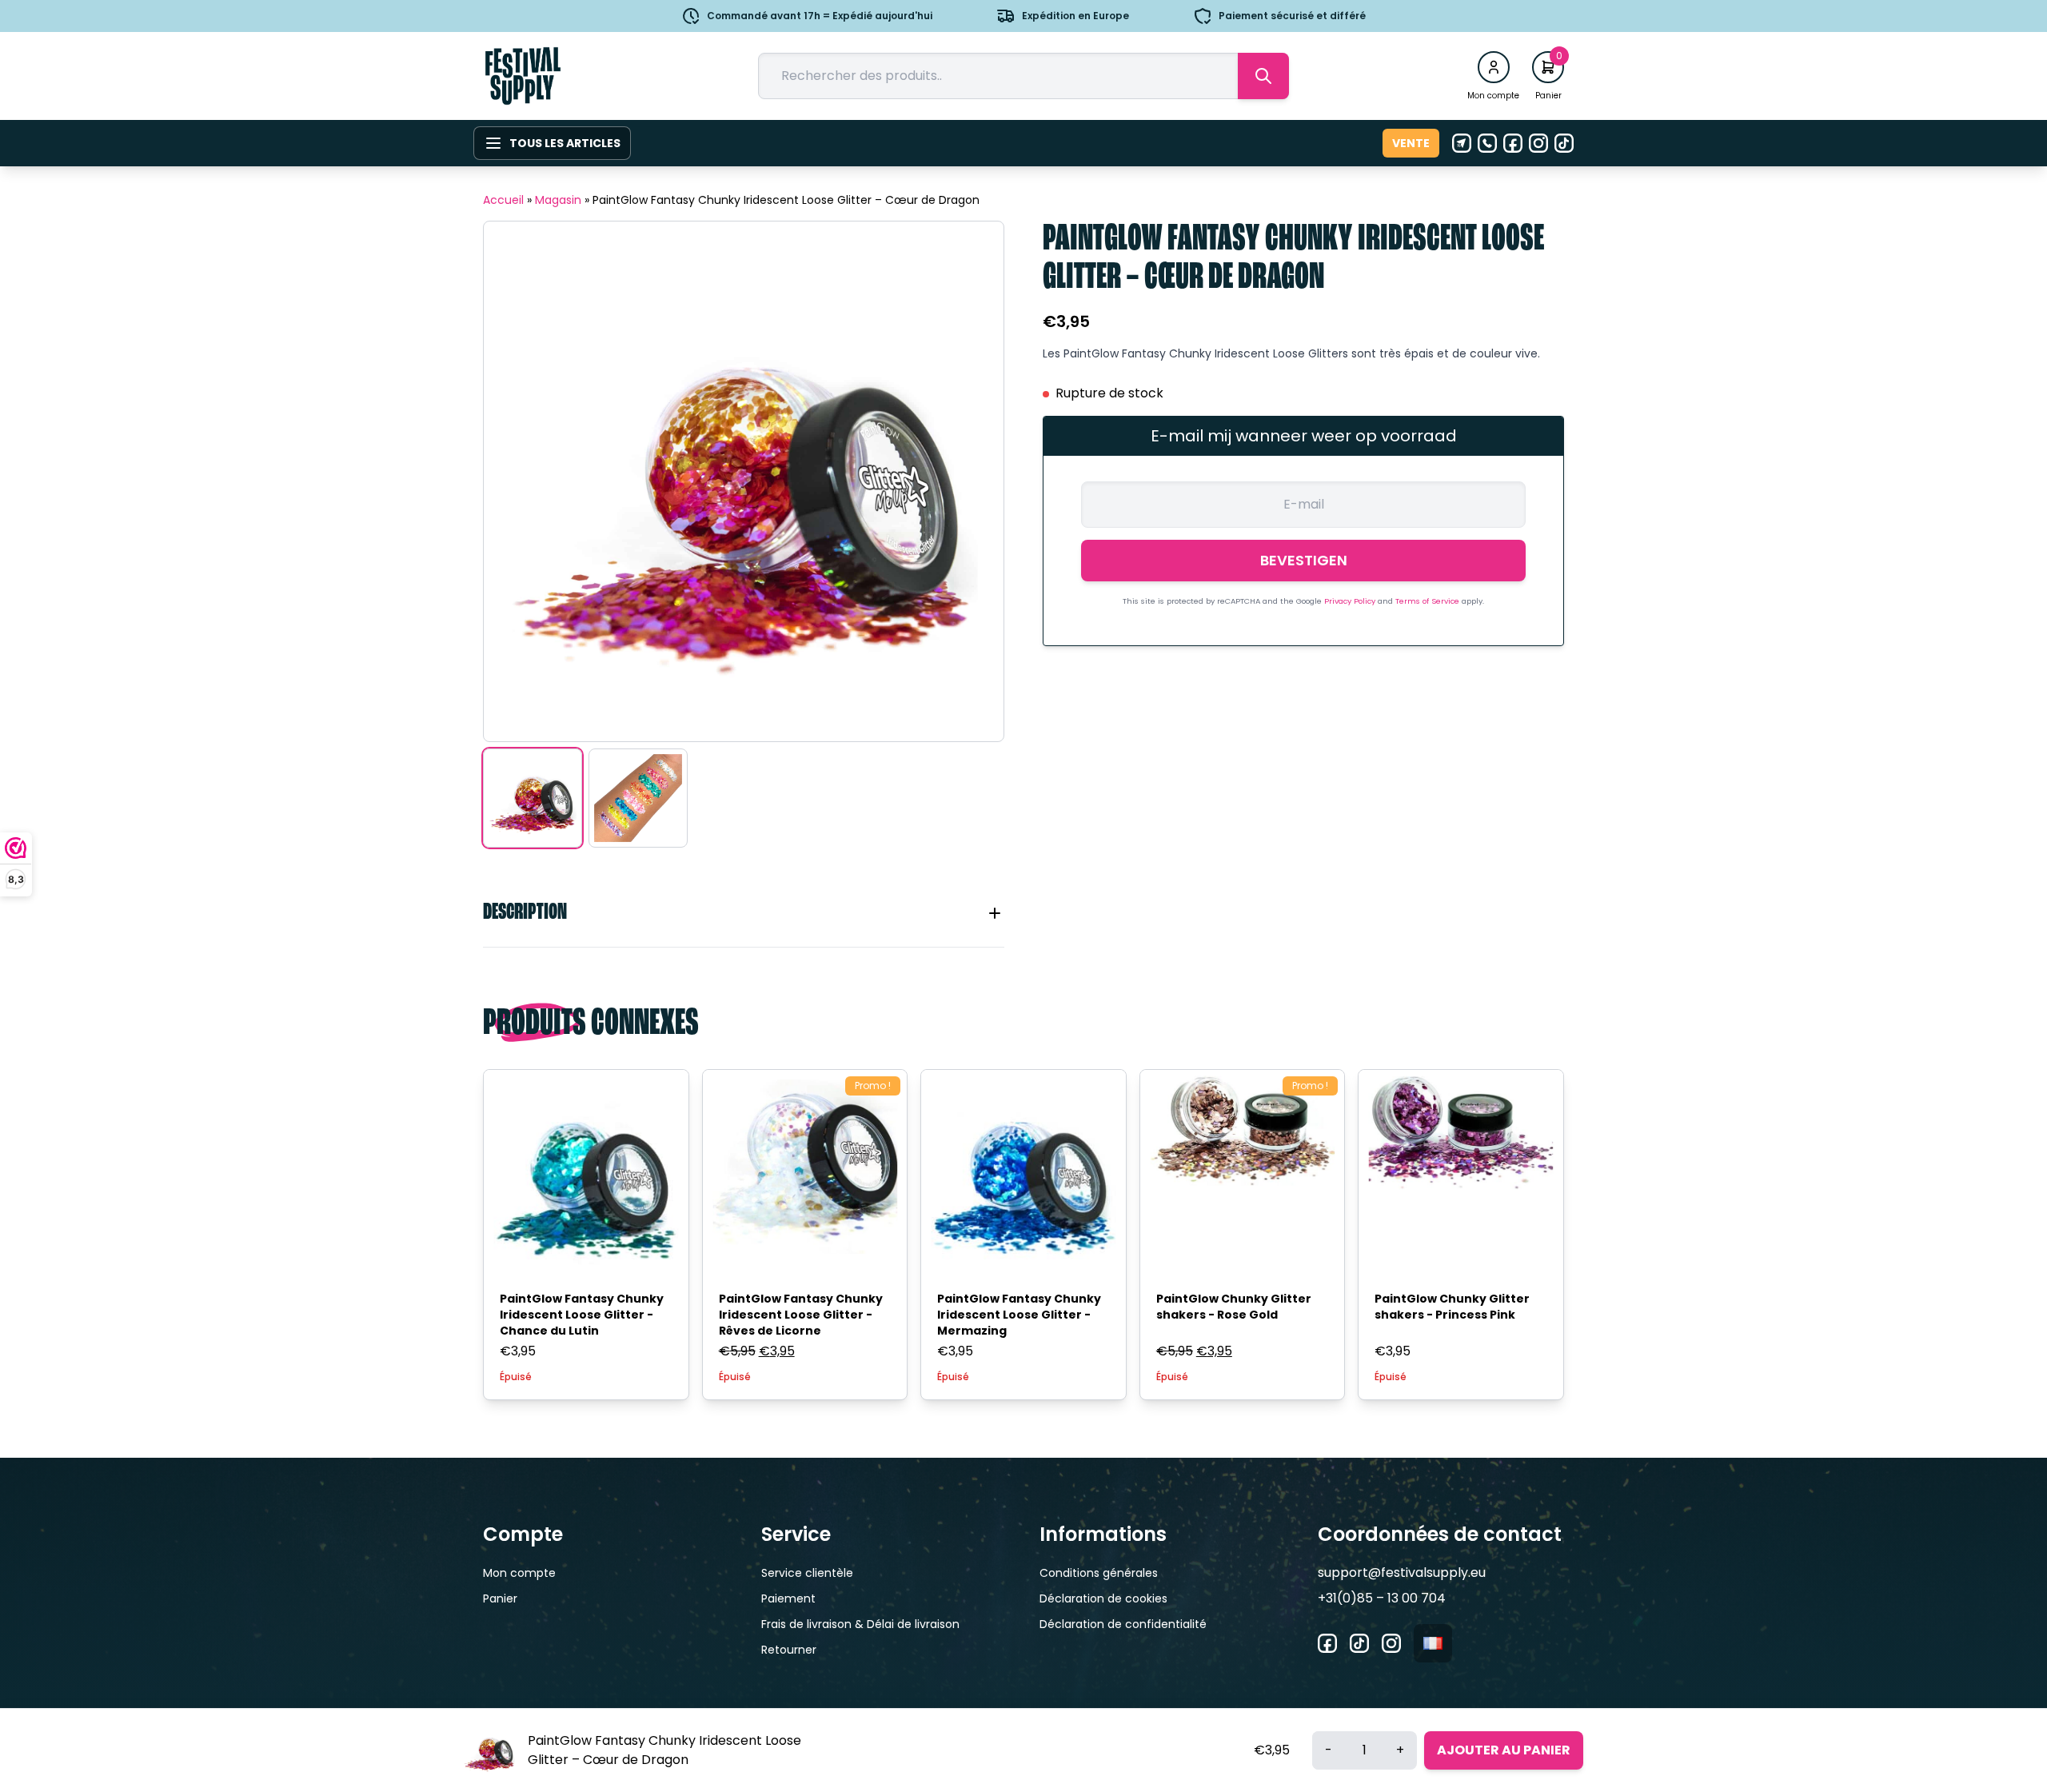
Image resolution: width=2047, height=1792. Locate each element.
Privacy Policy (1351, 601)
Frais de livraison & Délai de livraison (860, 1624)
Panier (500, 1598)
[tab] (744, 913)
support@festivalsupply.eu (1402, 1572)
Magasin (558, 200)
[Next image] (972, 481)
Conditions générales (1099, 1573)
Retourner (789, 1650)
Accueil (503, 200)
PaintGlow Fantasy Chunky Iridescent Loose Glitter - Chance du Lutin (582, 1315)
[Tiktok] (1564, 143)
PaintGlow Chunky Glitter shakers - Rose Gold (1234, 1307)
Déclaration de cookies (1103, 1598)
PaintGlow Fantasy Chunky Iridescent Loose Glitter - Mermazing (1019, 1315)
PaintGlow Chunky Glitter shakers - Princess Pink (1452, 1307)
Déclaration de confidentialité (1123, 1624)
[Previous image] (516, 481)
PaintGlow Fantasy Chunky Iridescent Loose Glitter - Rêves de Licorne (801, 1315)
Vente (1411, 143)
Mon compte (519, 1573)
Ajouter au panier (1504, 1750)
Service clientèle (807, 1573)
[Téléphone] (1487, 143)
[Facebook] (1513, 143)
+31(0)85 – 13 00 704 (1382, 1598)
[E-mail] (1462, 143)
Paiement (788, 1598)
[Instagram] (1538, 143)
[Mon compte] (1494, 67)
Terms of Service (1429, 601)
